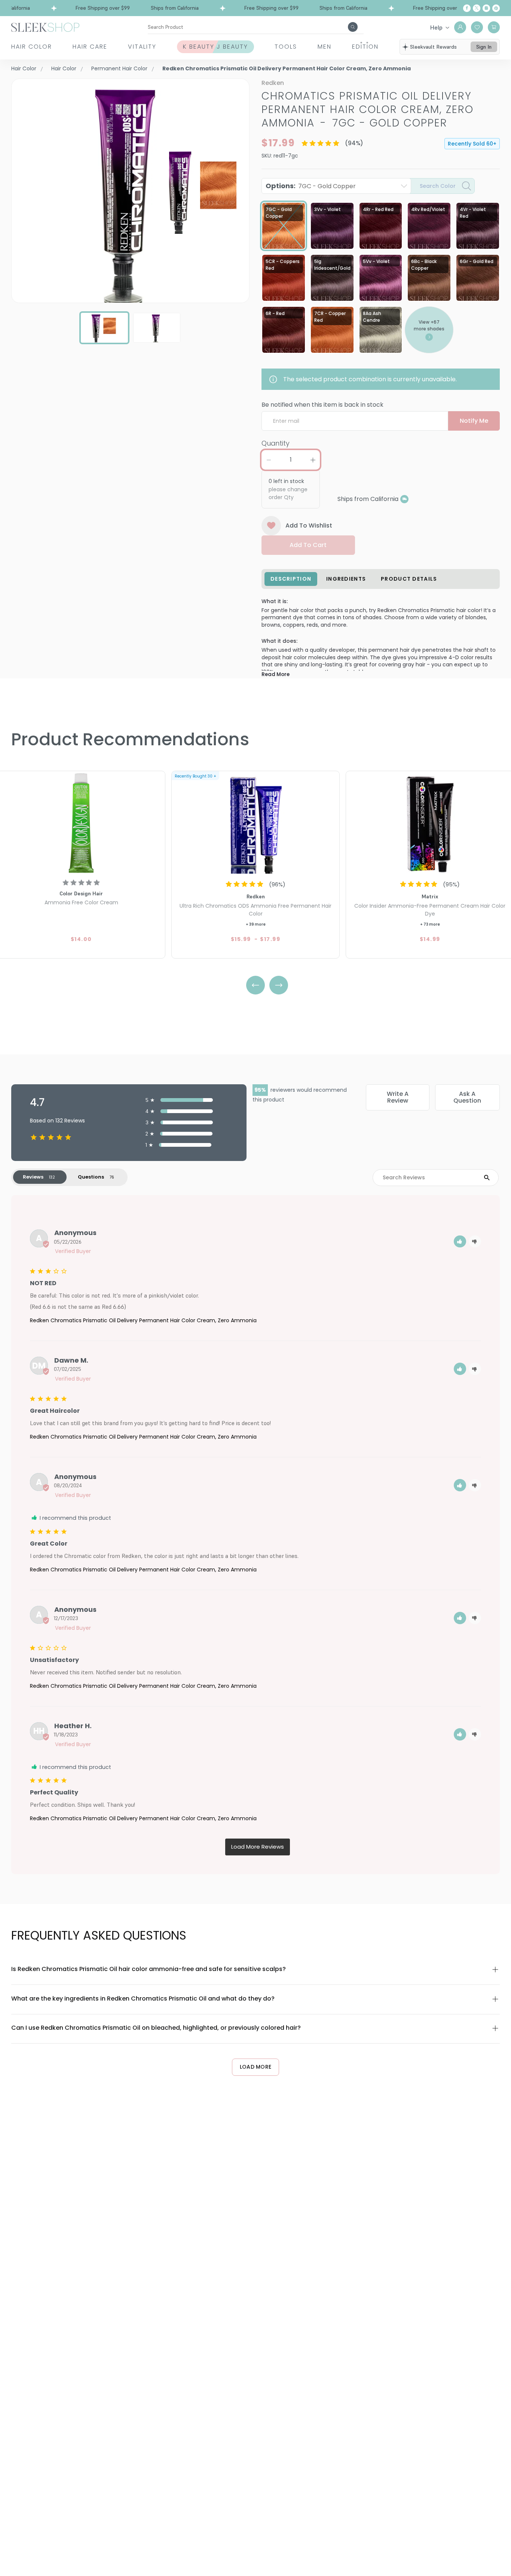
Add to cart (308, 545)
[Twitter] (477, 8)
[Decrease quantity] (269, 460)
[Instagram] (486, 8)
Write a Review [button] (398, 1097)
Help (436, 27)
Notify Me (474, 421)
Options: (311, 186)
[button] (460, 1242)
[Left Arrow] (255, 985)
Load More (256, 2067)
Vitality (142, 47)
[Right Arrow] (279, 985)
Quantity (276, 443)
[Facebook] (467, 8)
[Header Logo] (45, 27)
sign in (484, 47)
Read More (276, 674)
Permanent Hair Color (119, 68)
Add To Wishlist (309, 525)
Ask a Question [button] (467, 1097)
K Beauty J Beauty (215, 47)
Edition (365, 47)
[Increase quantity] (313, 460)
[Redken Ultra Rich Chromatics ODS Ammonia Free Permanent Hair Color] (255, 823)
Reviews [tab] (33, 1177)
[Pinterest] (496, 8)
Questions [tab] (91, 1177)
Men (325, 47)
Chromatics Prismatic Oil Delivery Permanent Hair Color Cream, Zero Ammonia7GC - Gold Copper (368, 109)
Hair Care (90, 47)
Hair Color (32, 47)
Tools (286, 47)
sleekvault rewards (433, 47)
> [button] (258, 1847)
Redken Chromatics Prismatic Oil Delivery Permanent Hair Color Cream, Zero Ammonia (143, 1320)
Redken (273, 83)
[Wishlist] (477, 27)
